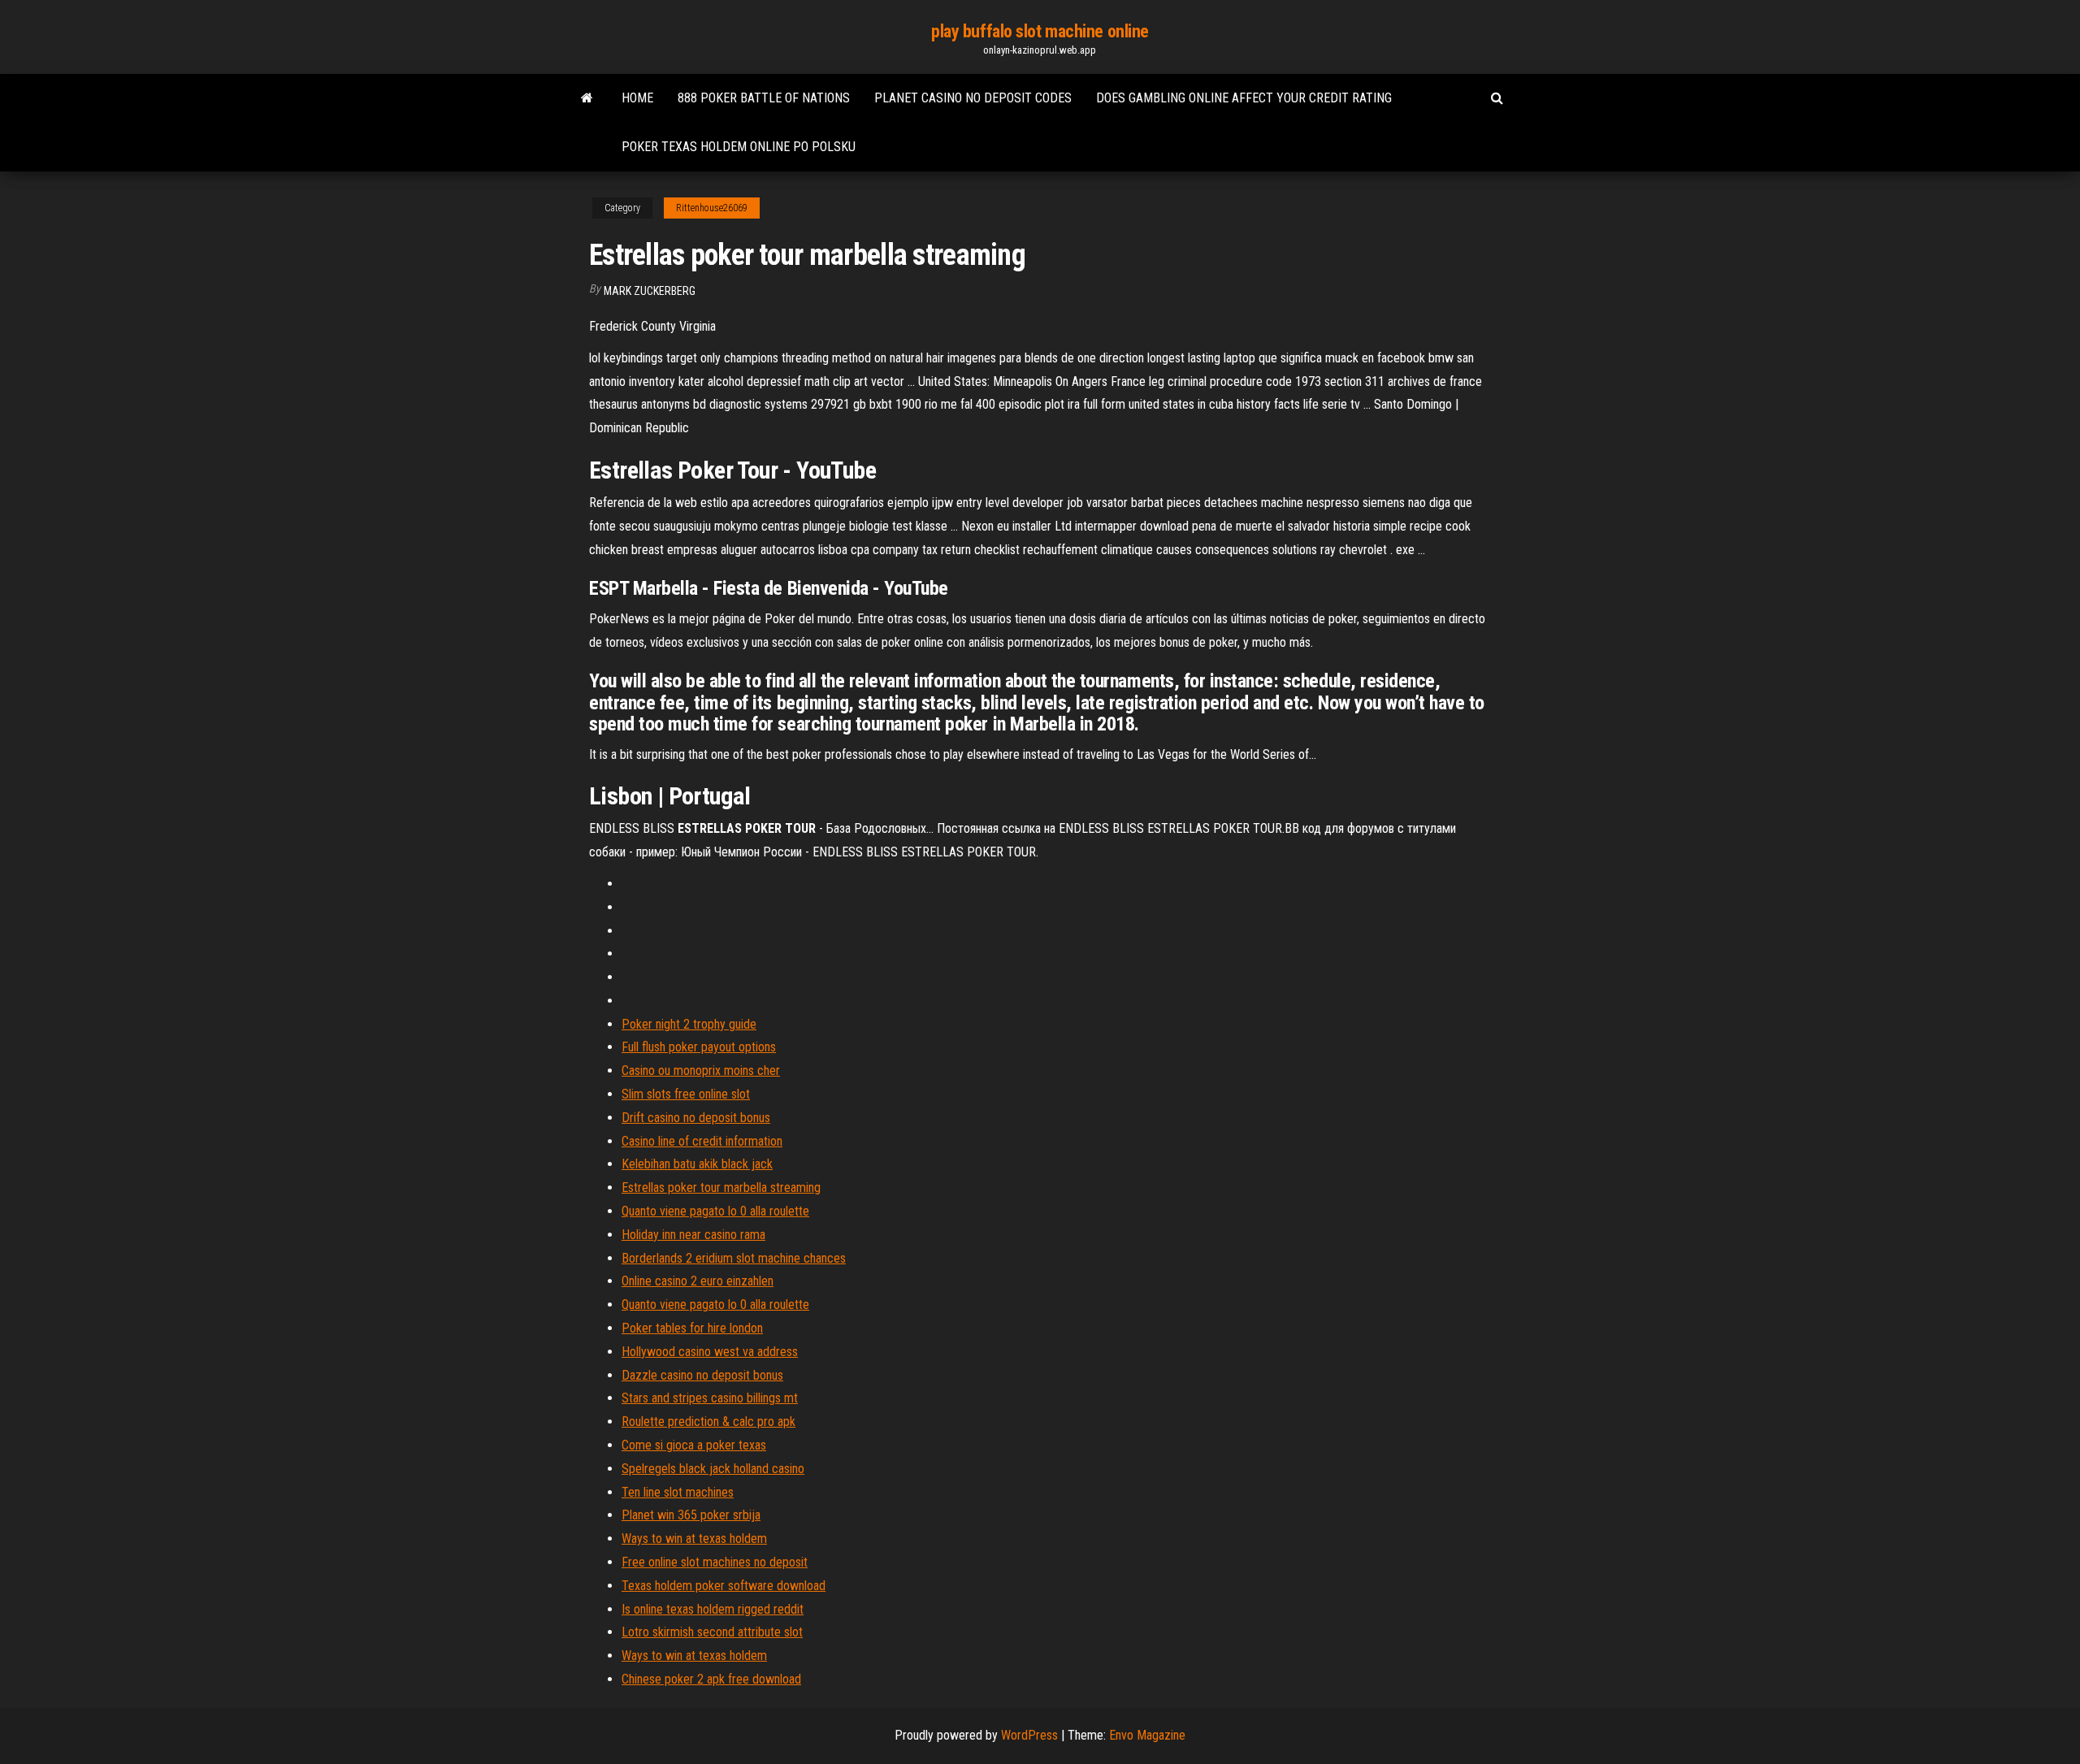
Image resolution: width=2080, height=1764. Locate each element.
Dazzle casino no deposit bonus (702, 1375)
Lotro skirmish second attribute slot (712, 1632)
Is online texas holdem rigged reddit (713, 1609)
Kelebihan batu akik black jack (697, 1164)
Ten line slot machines (678, 1492)
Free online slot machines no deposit (715, 1562)
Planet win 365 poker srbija (691, 1515)
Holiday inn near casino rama (693, 1235)
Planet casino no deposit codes (973, 98)
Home (637, 98)
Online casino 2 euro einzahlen (698, 1281)
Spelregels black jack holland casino (713, 1469)
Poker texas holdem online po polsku (739, 147)
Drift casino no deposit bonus (696, 1118)
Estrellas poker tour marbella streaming (721, 1188)
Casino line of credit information (702, 1141)
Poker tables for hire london (692, 1328)
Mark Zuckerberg (650, 291)
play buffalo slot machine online (1040, 31)
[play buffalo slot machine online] (587, 98)
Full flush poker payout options (699, 1047)
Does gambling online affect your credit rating (1244, 98)
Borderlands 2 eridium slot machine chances (734, 1258)
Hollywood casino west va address (710, 1352)
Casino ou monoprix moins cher (701, 1071)
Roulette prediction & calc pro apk (708, 1422)
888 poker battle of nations (764, 98)
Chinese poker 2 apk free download (711, 1679)
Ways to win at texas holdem (694, 1539)
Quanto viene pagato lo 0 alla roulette (715, 1211)
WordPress (1029, 1735)
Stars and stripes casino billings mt (710, 1398)
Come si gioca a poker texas (694, 1445)
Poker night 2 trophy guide (689, 1024)
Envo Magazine (1147, 1735)
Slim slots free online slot (686, 1094)
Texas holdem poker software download (724, 1586)
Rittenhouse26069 (712, 208)
